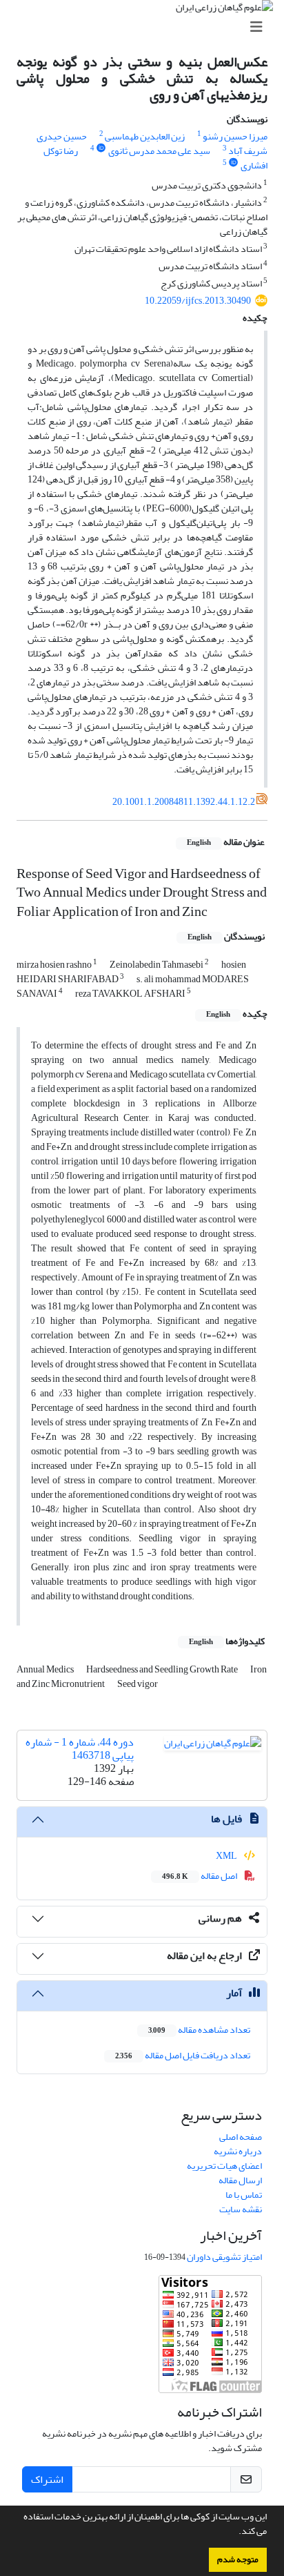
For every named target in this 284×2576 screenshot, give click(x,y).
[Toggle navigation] (146, 27)
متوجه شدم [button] (238, 2559)
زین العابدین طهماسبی (145, 136)
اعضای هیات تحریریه (224, 2166)
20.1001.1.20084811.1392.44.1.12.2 (184, 802)
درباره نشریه (238, 2151)
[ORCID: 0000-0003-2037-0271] (101, 148)
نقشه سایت (241, 2209)
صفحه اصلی (241, 2137)
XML (227, 1856)
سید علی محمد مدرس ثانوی (159, 151)
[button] (235, 2533)
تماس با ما (244, 2195)
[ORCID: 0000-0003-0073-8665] (234, 163)
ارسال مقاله (240, 2180)
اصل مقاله (200, 1876)
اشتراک (47, 2479)
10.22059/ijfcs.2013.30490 (198, 301)
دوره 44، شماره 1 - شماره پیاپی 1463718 (80, 1749)
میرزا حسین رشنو (235, 136)
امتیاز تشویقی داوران (224, 2257)
